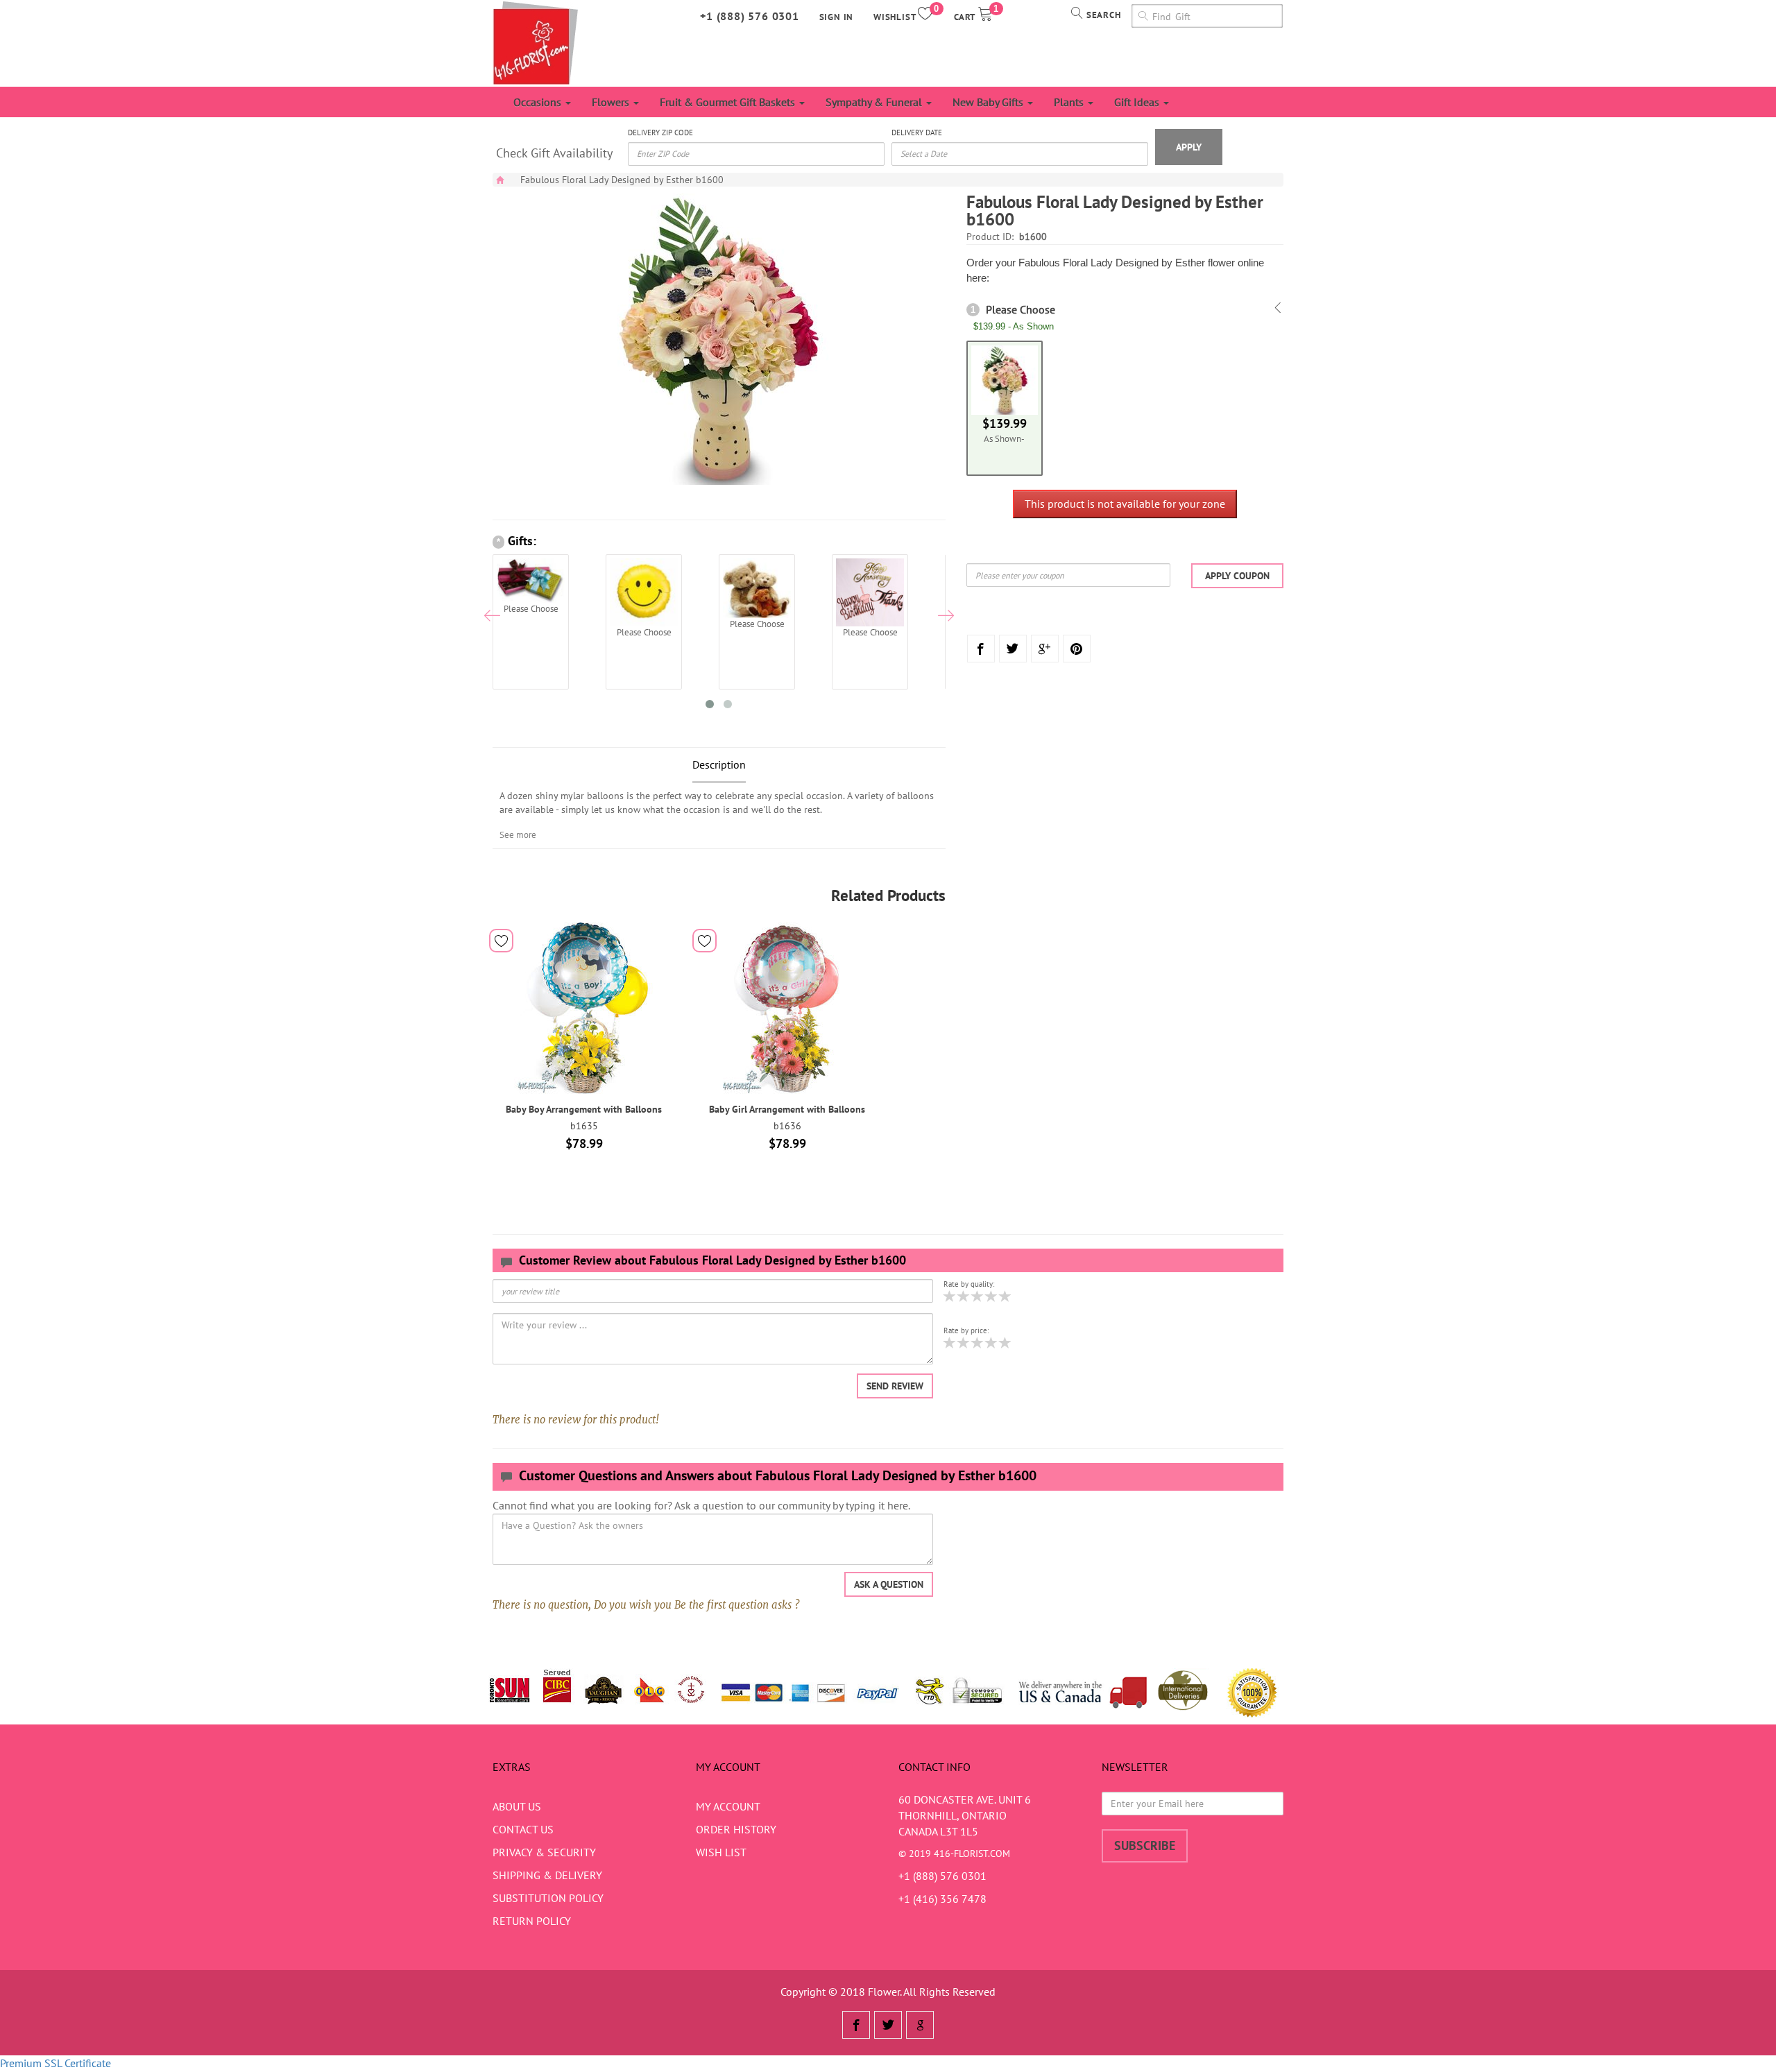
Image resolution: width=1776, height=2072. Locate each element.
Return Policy (532, 1921)
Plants (1070, 102)
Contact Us (523, 1829)
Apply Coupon (1237, 576)
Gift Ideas (1138, 102)
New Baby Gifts (989, 102)
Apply (1189, 147)
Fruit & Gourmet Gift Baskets (729, 102)
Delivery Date (917, 132)
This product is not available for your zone (1125, 504)
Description (719, 764)
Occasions (539, 102)
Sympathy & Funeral (875, 102)
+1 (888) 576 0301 (750, 16)
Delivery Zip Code (660, 132)
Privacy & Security (544, 1852)
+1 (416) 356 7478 (942, 1899)
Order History (736, 1829)
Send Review (895, 1386)
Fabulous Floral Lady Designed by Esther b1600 (622, 180)
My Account (728, 1806)
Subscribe (1145, 1846)
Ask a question (889, 1584)
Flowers (612, 102)
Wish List (721, 1852)
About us (517, 1806)
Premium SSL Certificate (55, 2063)
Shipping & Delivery (547, 1875)
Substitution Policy (548, 1898)
